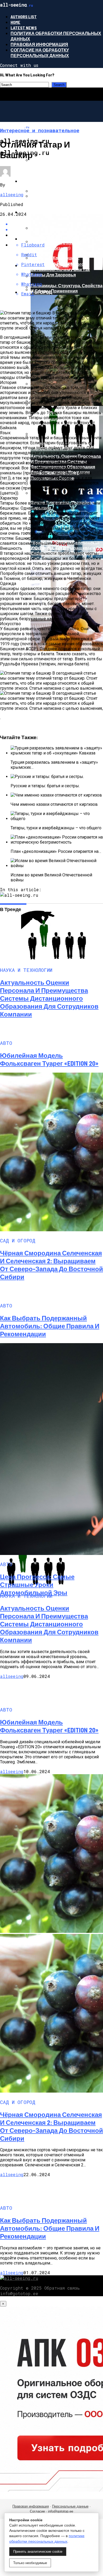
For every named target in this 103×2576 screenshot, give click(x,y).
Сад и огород (36, 292)
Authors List (24, 17)
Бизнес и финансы (43, 150)
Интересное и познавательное (58, 181)
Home (15, 22)
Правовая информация (39, 44)
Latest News (24, 28)
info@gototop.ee (61, 2511)
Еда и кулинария (40, 239)
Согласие (37, 2511)
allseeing (12, 195)
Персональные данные (70, 2506)
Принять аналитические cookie (38, 2552)
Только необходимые (30, 2563)
